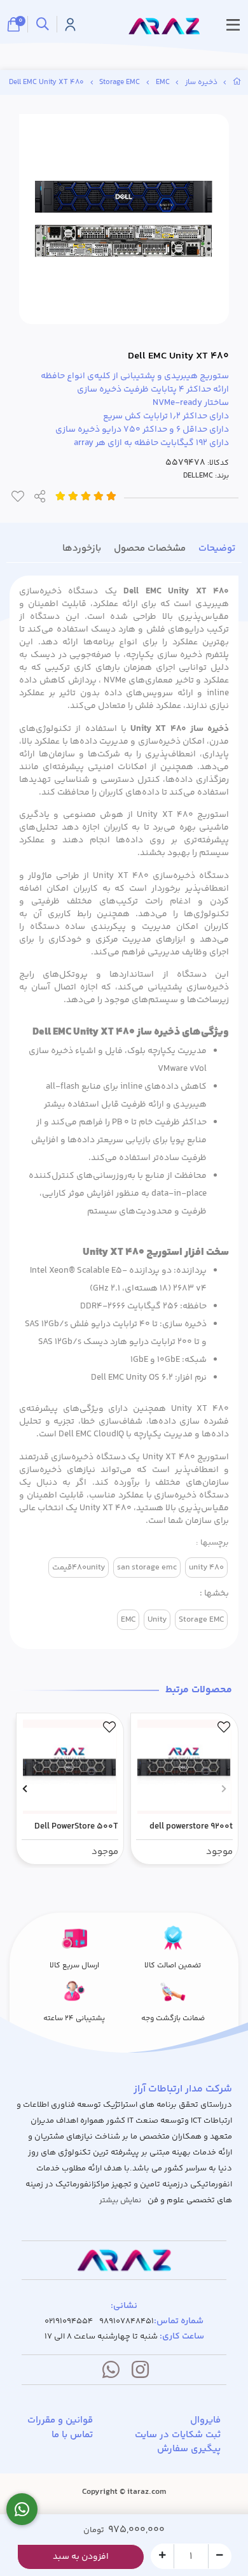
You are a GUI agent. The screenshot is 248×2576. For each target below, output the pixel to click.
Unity (157, 1620)
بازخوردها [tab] (82, 548)
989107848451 (127, 2322)
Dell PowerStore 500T (76, 1827)
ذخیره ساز (201, 82)
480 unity (206, 1568)
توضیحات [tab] (217, 548)
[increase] (162, 2556)
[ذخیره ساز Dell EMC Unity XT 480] (124, 2260)
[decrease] (220, 2556)
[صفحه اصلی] (237, 82)
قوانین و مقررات (60, 2421)
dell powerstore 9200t (191, 1827)
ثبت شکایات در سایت (178, 2435)
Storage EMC (120, 82)
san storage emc (147, 1568)
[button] (224, 1789)
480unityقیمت (79, 1568)
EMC (163, 82)
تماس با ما (72, 2435)
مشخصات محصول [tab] (150, 548)
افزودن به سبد (81, 2557)
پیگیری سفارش (189, 2449)
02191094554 (69, 2322)
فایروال (205, 2421)
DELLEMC (198, 476)
